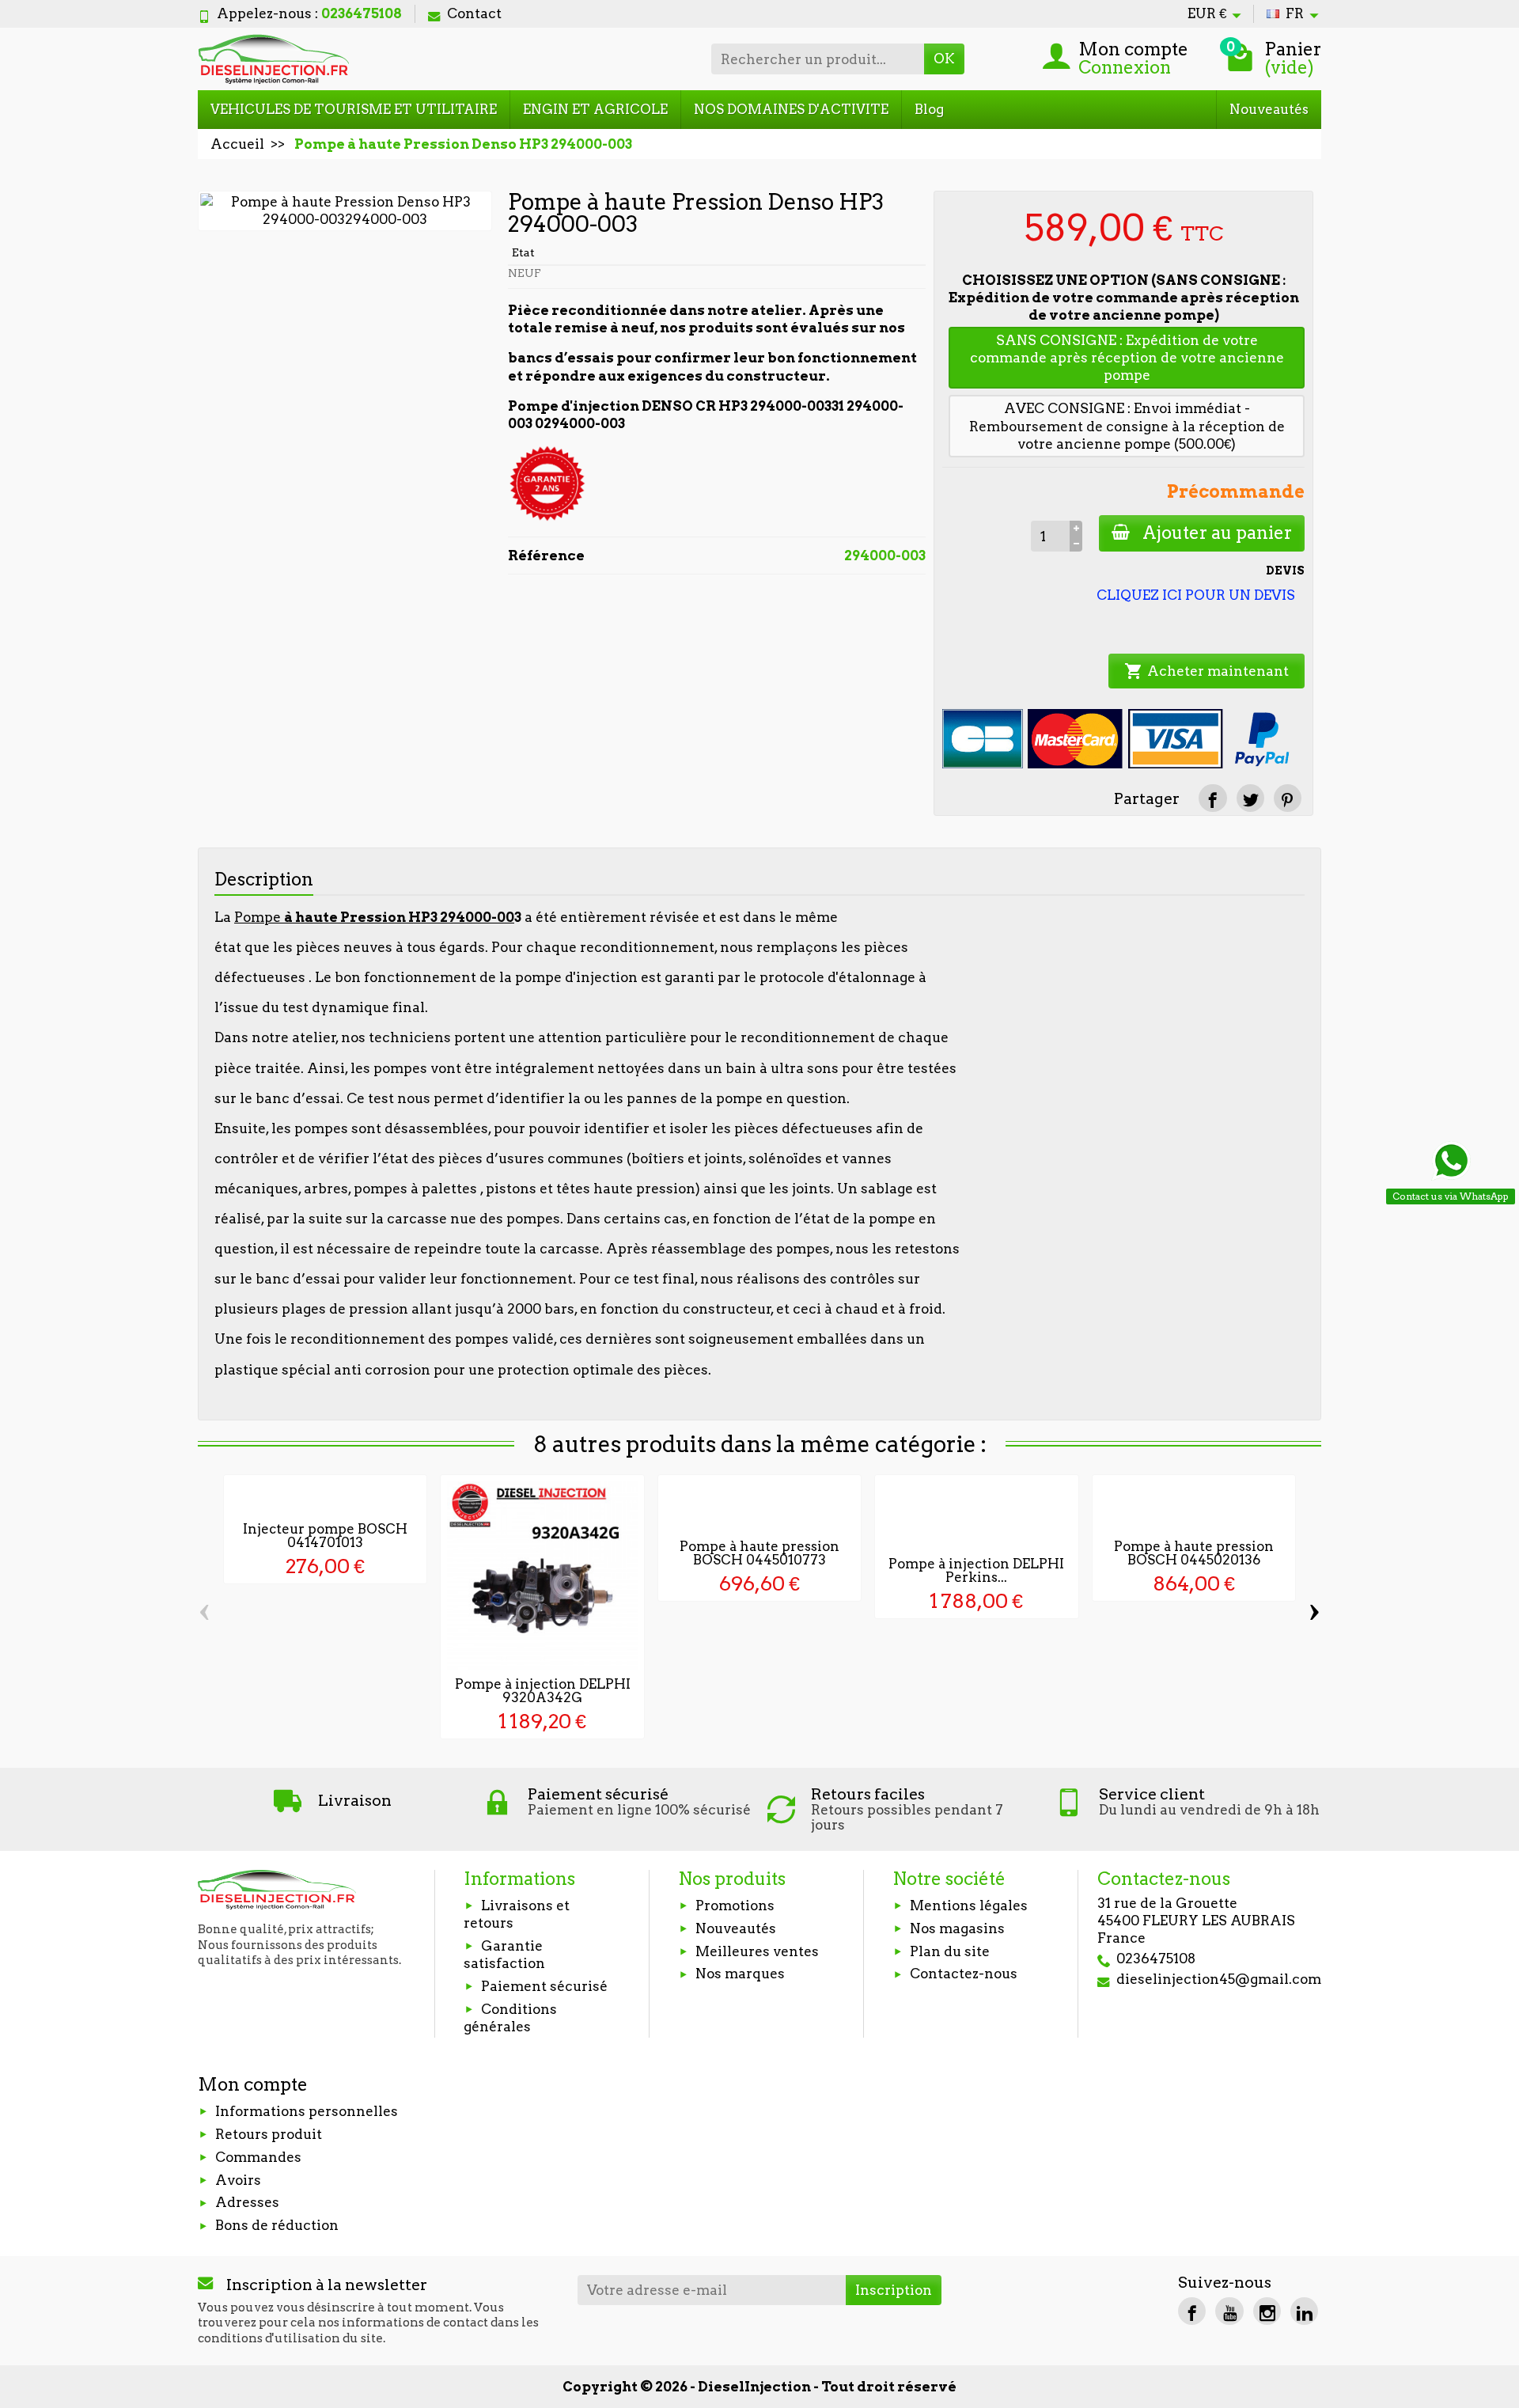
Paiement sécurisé (544, 1986)
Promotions (735, 1906)
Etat (523, 252)
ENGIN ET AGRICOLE (595, 109)
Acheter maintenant (1206, 671)
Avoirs (238, 2180)
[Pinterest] (1288, 798)
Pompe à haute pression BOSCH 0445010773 (759, 1553)
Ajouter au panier (1217, 533)
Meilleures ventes (757, 1951)
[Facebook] (1192, 2311)
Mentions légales (969, 1906)
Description (264, 879)
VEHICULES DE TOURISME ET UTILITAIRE (354, 109)
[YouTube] (1229, 2311)
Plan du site (950, 1951)
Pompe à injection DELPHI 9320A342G (543, 1691)
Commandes (258, 2157)
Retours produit (269, 2134)
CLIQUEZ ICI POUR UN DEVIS (1196, 595)
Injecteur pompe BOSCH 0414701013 (325, 1536)
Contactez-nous (964, 1974)
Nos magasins (957, 1928)
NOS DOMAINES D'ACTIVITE (791, 109)
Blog (929, 109)
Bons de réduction (277, 2225)
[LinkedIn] (1304, 2311)
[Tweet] (1250, 798)
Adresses (247, 2202)
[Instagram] (1267, 2311)
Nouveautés (1269, 109)
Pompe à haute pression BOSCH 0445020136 (1194, 1553)
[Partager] (1212, 798)
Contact (474, 13)
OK (944, 59)
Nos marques (740, 1974)
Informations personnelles (307, 2111)
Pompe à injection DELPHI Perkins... (976, 1570)
